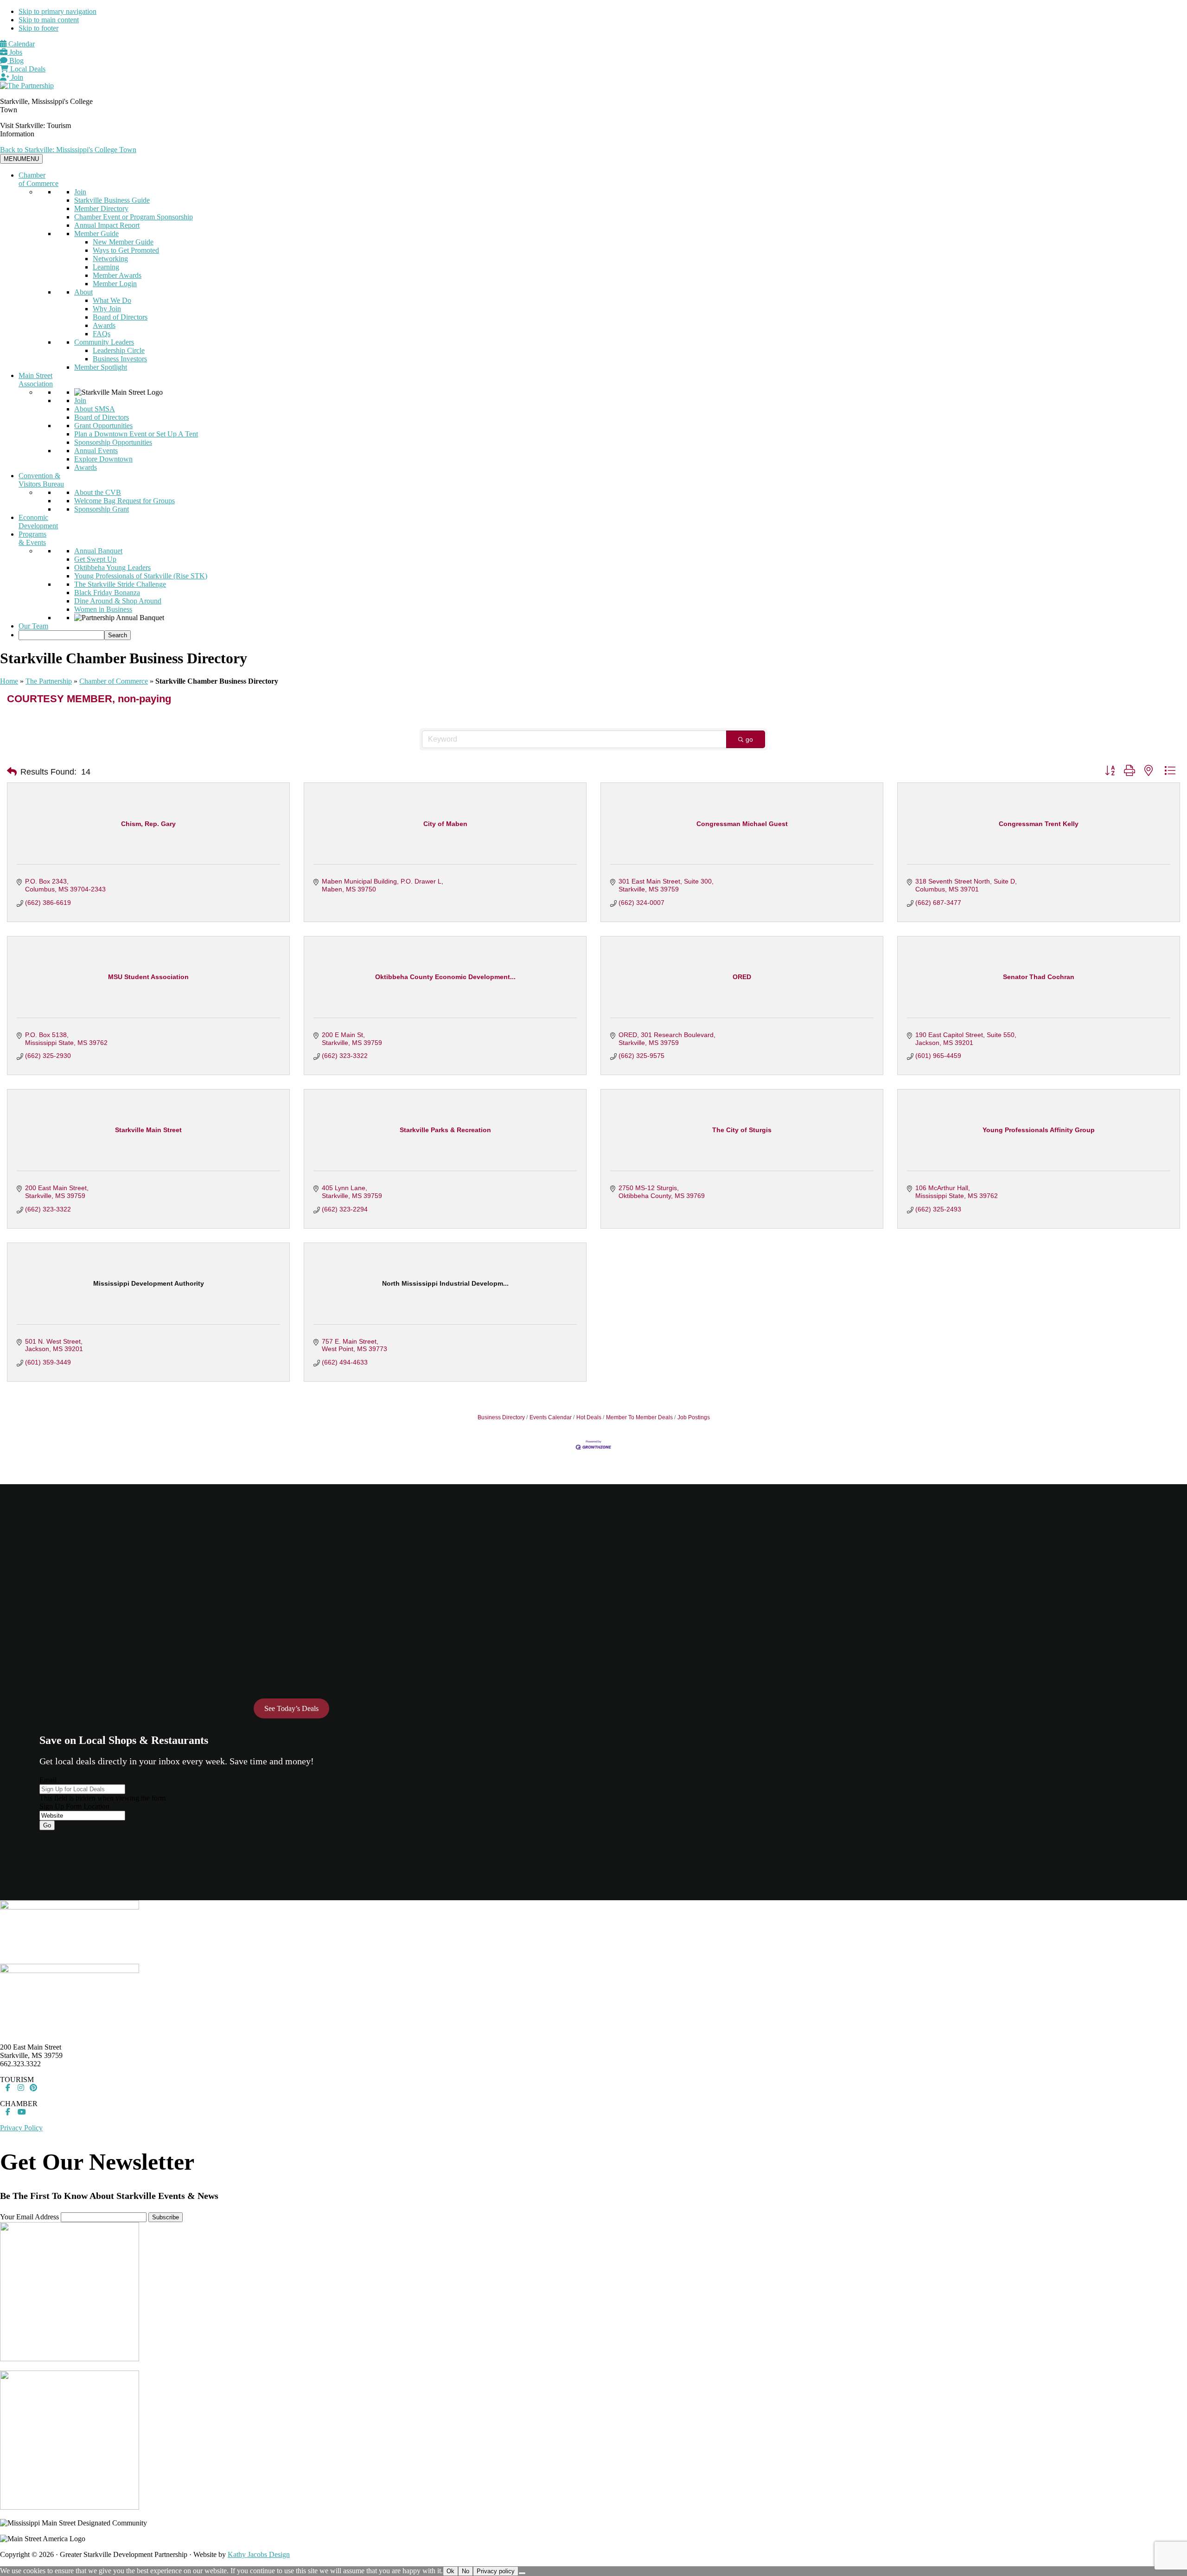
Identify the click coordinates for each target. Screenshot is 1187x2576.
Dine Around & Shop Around (118, 601)
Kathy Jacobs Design (259, 2554)
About (83, 292)
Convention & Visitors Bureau (41, 480)
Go (47, 1825)
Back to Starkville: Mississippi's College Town (68, 150)
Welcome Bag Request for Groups (124, 501)
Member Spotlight (101, 367)
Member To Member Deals (639, 1417)
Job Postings (694, 1417)
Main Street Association (36, 380)
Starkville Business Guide (112, 200)
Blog (16, 61)
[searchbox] (61, 635)
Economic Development (38, 522)
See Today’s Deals (291, 1708)
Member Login (115, 284)
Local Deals (27, 69)
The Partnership (49, 681)
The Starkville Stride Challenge (120, 584)
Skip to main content (49, 20)
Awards (104, 325)
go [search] (749, 739)
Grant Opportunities (103, 426)
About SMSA (95, 409)
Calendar (21, 44)
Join (16, 77)
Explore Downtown (103, 459)
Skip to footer (38, 28)
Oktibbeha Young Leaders (112, 567)
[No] (522, 2573)
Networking (110, 259)
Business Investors (120, 359)
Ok (450, 2571)
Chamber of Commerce (38, 179)
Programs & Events (32, 538)
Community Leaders (104, 342)
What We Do (112, 300)
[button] (12, 772)
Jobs (15, 52)
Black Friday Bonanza (107, 593)
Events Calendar (551, 1417)
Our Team (33, 626)
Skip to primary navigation (57, 11)
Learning (106, 267)
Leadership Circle (119, 350)
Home (9, 681)
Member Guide (96, 234)
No (466, 2571)
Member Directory (101, 208)
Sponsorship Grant (102, 509)
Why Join (107, 309)
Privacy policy (496, 2571)
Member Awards (117, 275)
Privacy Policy (21, 2128)
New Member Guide (123, 242)
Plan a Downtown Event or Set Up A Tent (136, 434)
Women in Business (103, 609)
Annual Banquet (98, 551)
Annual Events (96, 451)
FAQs (102, 334)
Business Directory (501, 1417)
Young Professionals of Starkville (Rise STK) (141, 576)
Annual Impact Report (107, 225)
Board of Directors (120, 317)
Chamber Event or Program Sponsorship (134, 217)
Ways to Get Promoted (126, 250)
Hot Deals (589, 1417)
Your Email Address (29, 2217)
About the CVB (98, 492)
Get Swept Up (95, 559)
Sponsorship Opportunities (113, 442)
